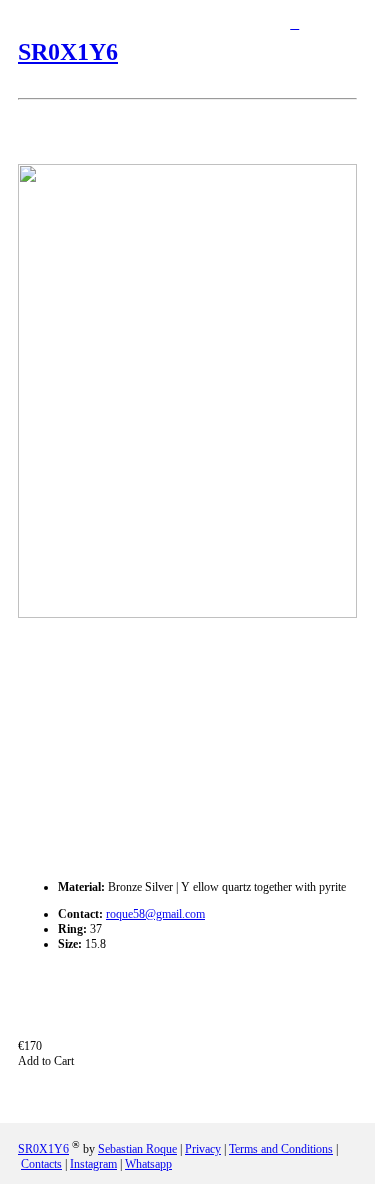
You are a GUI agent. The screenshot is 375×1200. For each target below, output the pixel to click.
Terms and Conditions (281, 1149)
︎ (294, 24)
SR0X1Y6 (68, 52)
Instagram (93, 1164)
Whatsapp (148, 1164)
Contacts (41, 1164)
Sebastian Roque (137, 1149)
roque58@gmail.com (155, 914)
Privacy (203, 1149)
